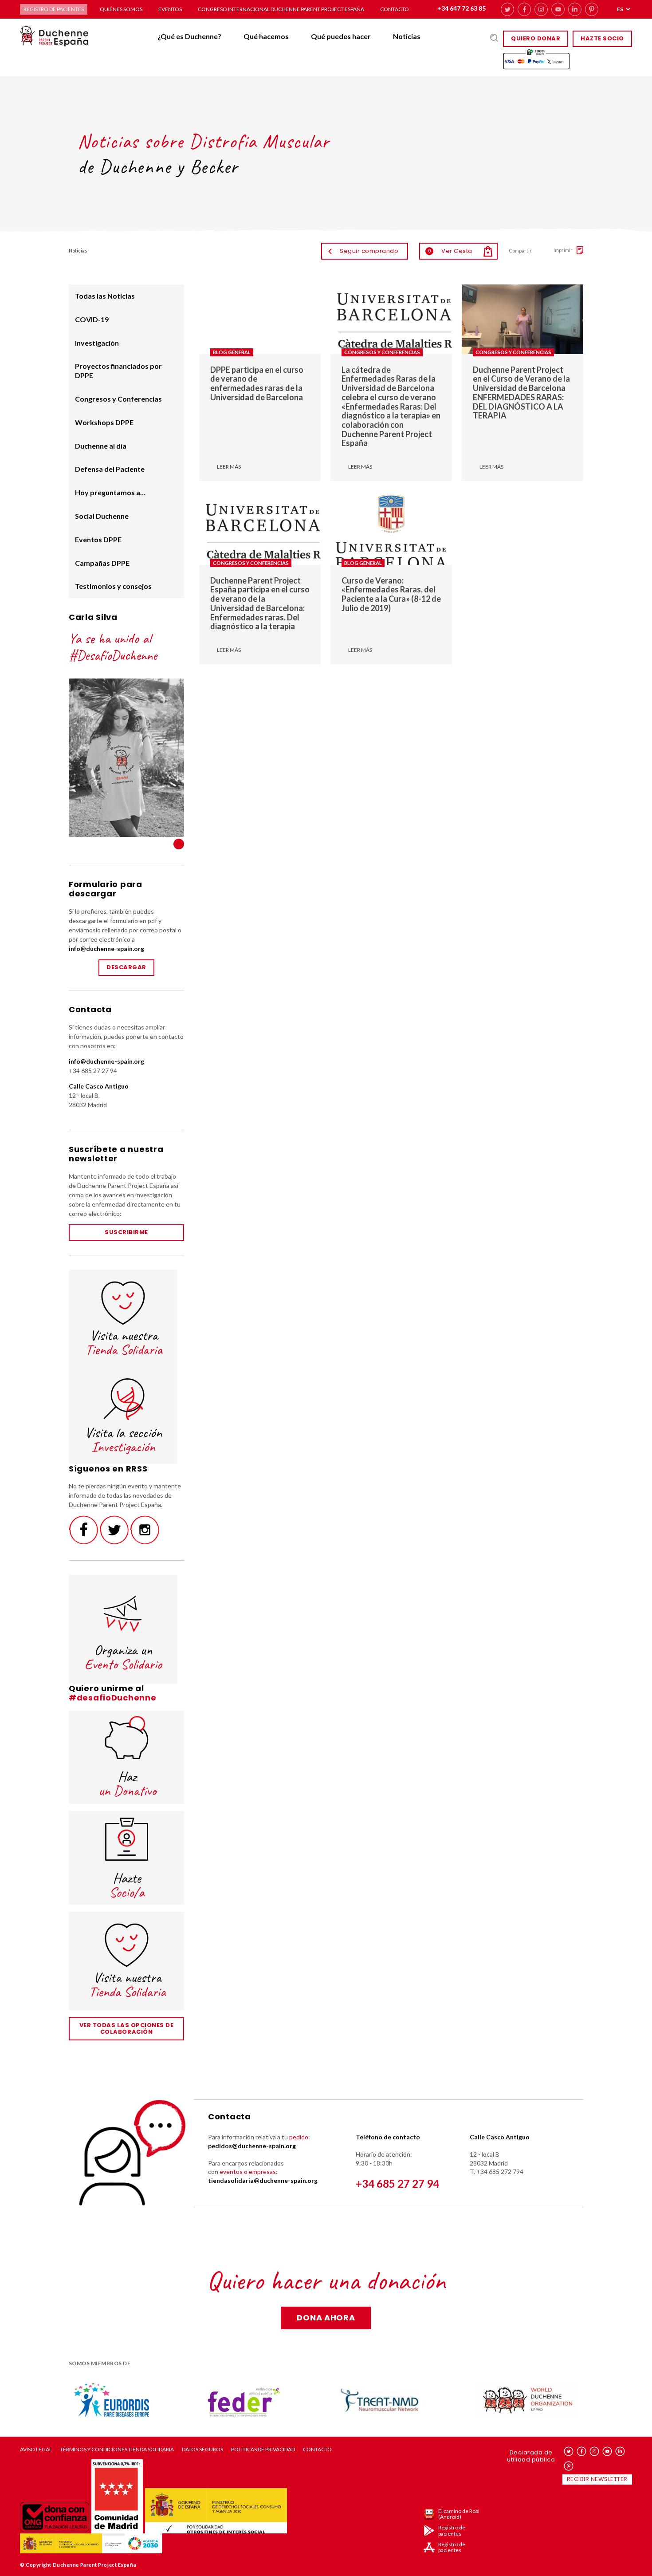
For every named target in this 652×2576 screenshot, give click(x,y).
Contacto (395, 9)
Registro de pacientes (54, 9)
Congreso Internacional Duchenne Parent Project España (281, 9)
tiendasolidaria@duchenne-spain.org (263, 2180)
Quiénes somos (121, 9)
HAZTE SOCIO (602, 38)
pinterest (592, 9)
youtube (558, 9)
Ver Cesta (450, 251)
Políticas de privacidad (263, 2450)
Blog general (232, 352)
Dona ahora (326, 2318)
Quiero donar (536, 38)
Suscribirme (126, 1232)
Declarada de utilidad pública (531, 2456)
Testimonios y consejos (113, 586)
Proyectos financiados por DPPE (118, 371)
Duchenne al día (101, 446)
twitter (507, 9)
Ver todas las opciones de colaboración (127, 2028)
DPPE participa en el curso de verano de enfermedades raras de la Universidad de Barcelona (257, 383)
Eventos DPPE (98, 539)
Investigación (97, 343)
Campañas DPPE (102, 563)
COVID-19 (92, 319)
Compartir (520, 250)
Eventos (170, 9)
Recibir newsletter (597, 2479)
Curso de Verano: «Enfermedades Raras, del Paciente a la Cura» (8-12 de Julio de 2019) (391, 594)
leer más (229, 467)
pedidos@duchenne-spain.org (252, 2146)
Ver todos (179, 844)
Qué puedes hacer (341, 36)
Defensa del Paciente (110, 469)
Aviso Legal (36, 2450)
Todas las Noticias (105, 296)
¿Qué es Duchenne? (189, 36)
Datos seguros (202, 2450)
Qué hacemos (266, 36)
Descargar (126, 967)
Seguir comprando (369, 251)
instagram (541, 9)
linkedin (575, 9)
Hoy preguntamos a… (110, 492)
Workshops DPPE (104, 422)
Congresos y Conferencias (382, 352)
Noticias (407, 36)
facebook (524, 9)
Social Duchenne (102, 516)
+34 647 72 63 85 (462, 8)
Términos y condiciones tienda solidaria (117, 2450)
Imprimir (563, 250)
